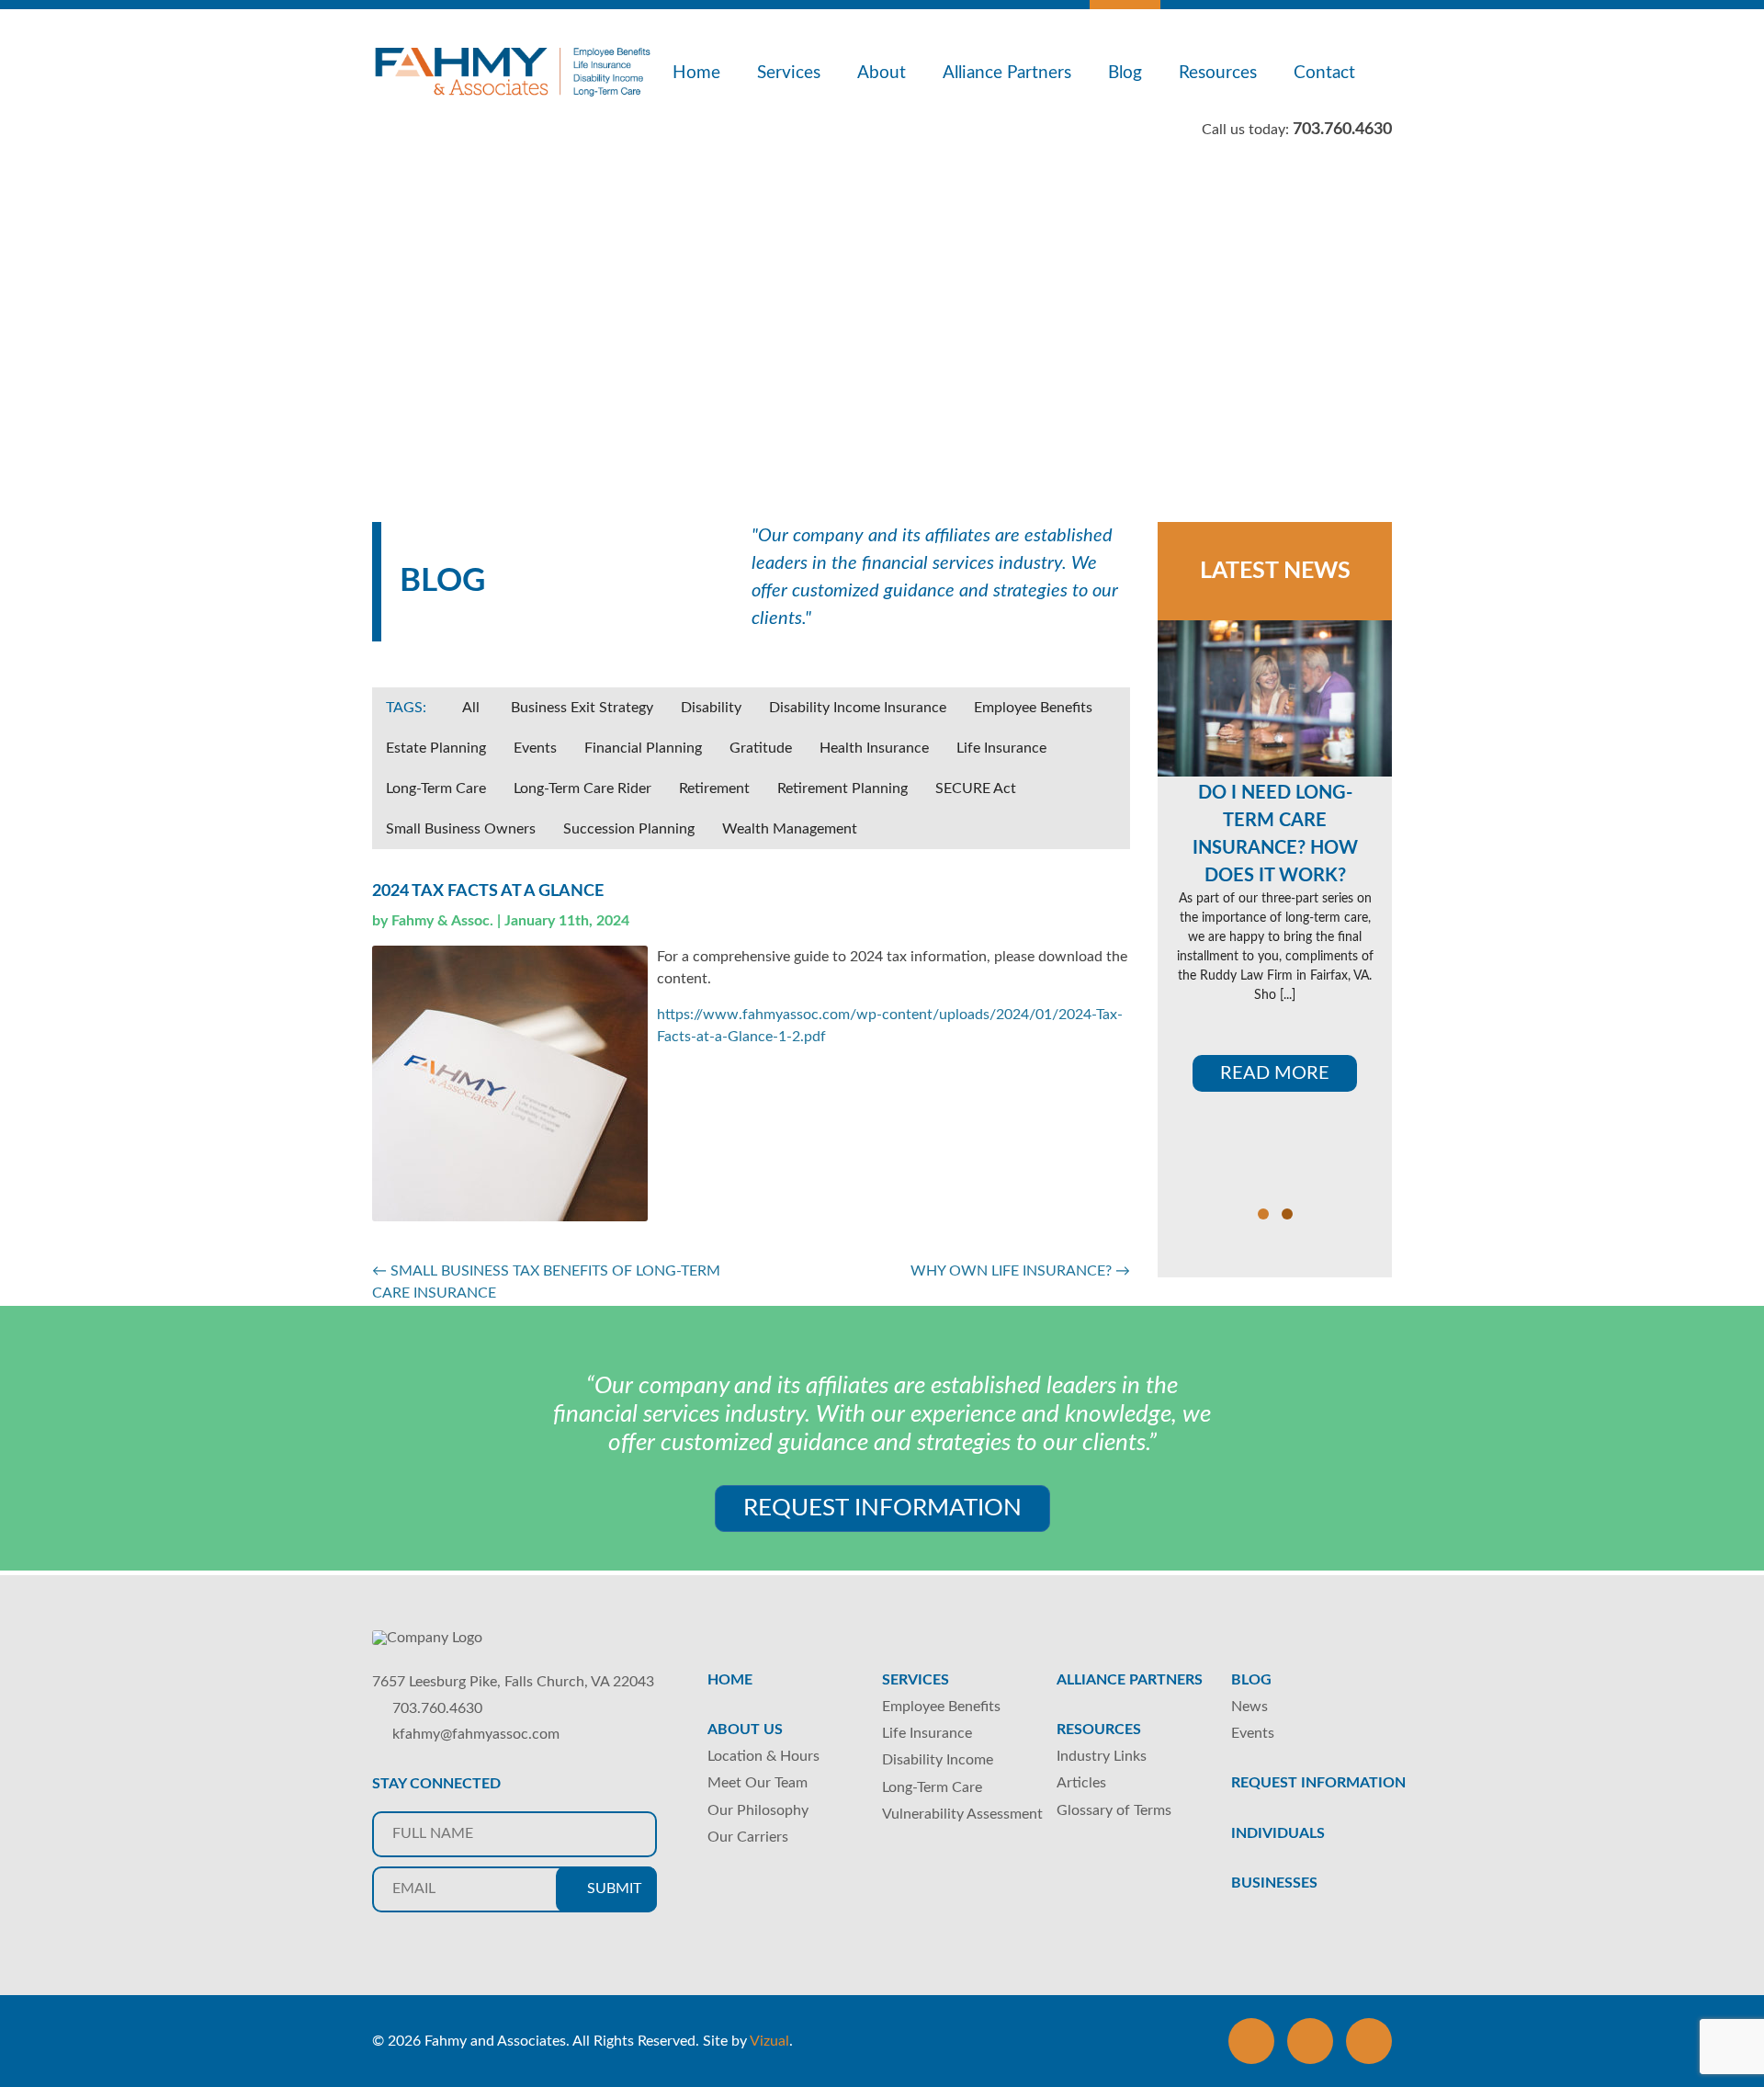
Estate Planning (436, 748)
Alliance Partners (1007, 73)
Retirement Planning (842, 788)
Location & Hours (763, 1756)
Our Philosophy (758, 1810)
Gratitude (761, 748)
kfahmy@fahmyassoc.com (476, 1734)
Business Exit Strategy (582, 708)
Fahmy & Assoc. (442, 921)
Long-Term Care (436, 788)
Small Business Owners (461, 829)
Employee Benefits (1033, 708)
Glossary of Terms (1114, 1810)
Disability (711, 708)
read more (1275, 1073)
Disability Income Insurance (858, 708)
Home (696, 73)
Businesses (1274, 1883)
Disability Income (938, 1760)
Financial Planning (643, 748)
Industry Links (1102, 1756)
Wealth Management (790, 829)
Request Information (882, 1508)
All (471, 708)
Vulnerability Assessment (962, 1814)
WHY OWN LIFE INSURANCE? (1020, 1271)
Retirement (714, 788)
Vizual (769, 2041)
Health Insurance (874, 748)
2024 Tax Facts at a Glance (488, 891)
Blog (1125, 73)
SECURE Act (976, 788)
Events (535, 748)
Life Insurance (1001, 748)
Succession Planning (629, 829)
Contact (1324, 73)
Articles (1081, 1783)
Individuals (1278, 1833)
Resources (1218, 73)
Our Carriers (748, 1837)
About (882, 73)
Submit (612, 1889)
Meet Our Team (758, 1783)
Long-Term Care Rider (582, 788)
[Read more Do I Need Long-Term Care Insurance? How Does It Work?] (1275, 698)
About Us (745, 1730)
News (1249, 1707)
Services (789, 73)
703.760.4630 (437, 1708)
